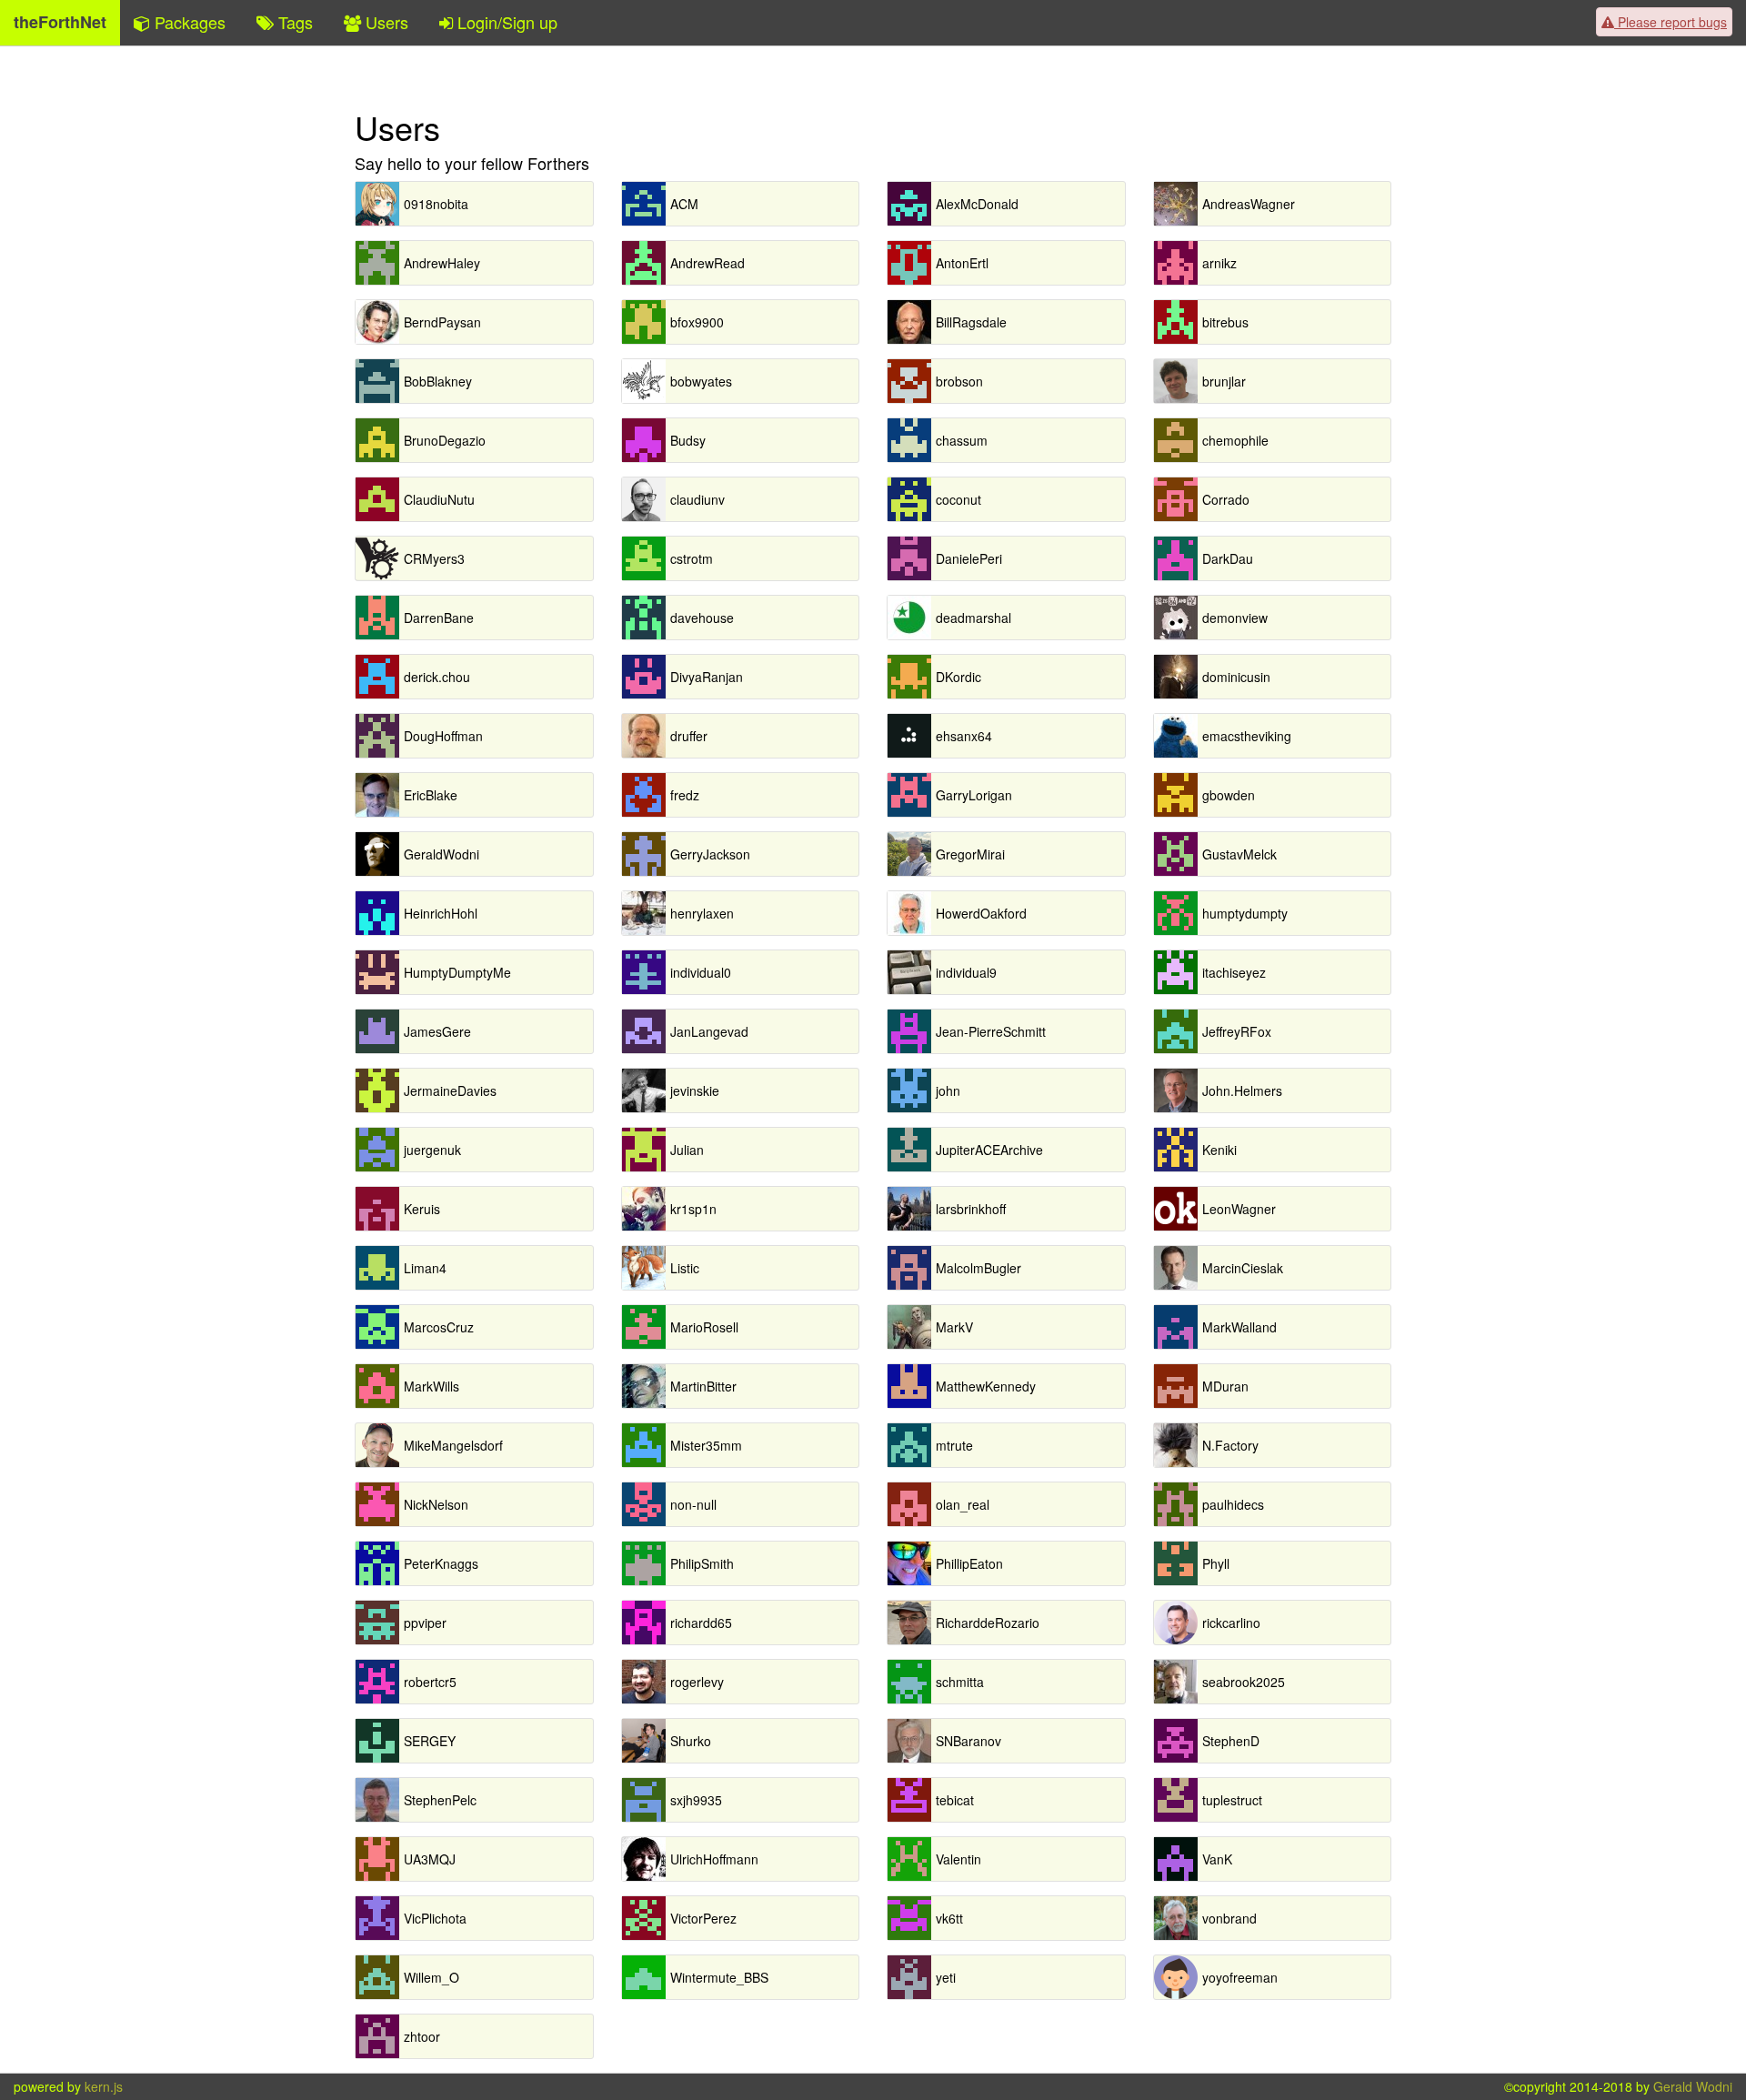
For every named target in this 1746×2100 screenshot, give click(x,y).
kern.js (104, 2086)
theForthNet (60, 22)
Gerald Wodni (1693, 2086)
